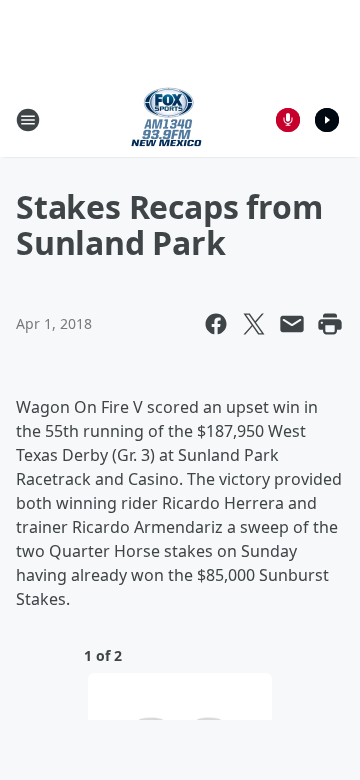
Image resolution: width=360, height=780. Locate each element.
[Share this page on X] (254, 324)
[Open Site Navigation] (28, 120)
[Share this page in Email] (292, 324)
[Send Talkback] (288, 120)
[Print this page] (330, 324)
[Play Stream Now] (327, 120)
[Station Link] (166, 119)
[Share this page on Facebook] (216, 324)
